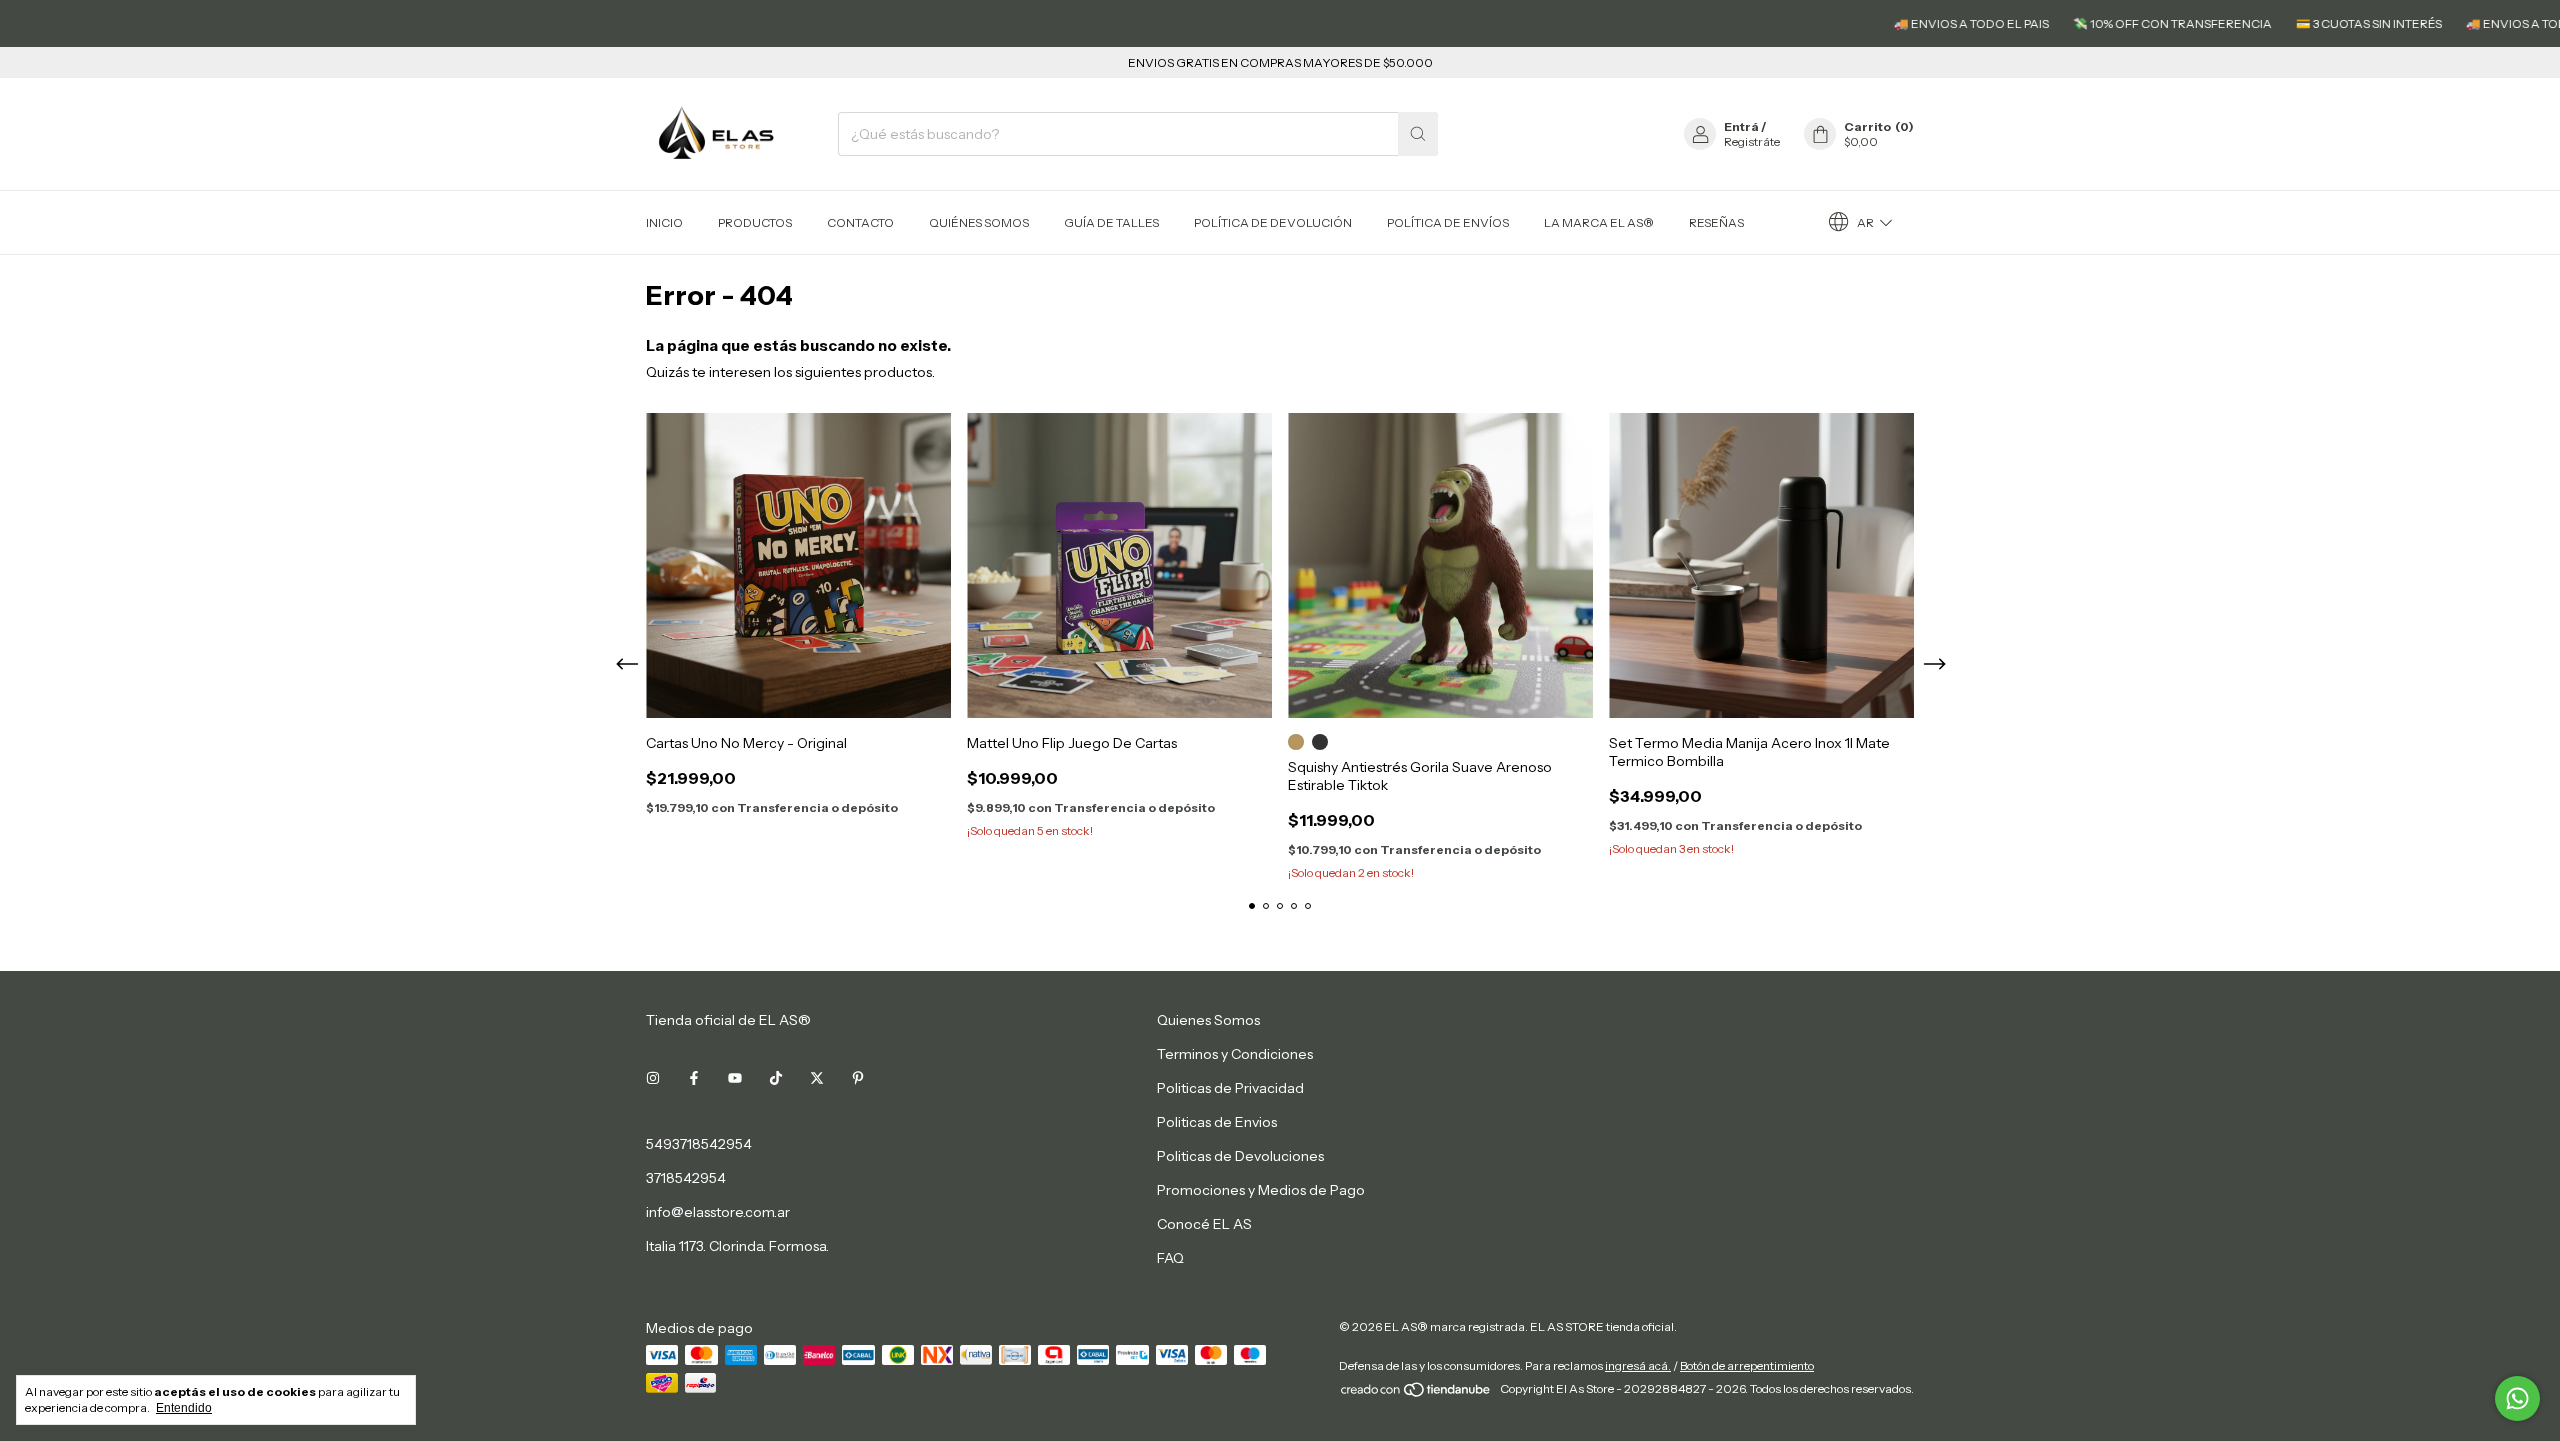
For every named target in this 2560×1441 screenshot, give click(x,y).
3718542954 (686, 1178)
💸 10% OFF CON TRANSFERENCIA (2116, 23)
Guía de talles (1111, 222)
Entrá (1741, 126)
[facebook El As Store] (694, 1078)
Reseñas (1716, 222)
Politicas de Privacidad (1230, 1088)
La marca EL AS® (1599, 222)
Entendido (184, 1408)
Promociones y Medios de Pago (1261, 1190)
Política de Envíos (1448, 222)
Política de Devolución (1273, 222)
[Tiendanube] (1416, 1393)
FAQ (1170, 1258)
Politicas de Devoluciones (1240, 1156)
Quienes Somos (1208, 1020)
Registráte (1752, 141)
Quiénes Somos (979, 222)
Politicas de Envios (1217, 1122)
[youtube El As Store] (735, 1078)
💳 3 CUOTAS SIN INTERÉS (2313, 23)
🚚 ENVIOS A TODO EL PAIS (1915, 23)
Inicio (664, 222)
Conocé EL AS (1204, 1224)
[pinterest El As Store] (858, 1078)
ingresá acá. (1638, 1365)
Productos (755, 222)
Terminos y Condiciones (1235, 1054)
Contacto (860, 222)
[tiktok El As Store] (776, 1078)
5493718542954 (699, 1144)
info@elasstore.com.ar (718, 1212)
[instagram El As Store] (653, 1078)
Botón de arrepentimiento (1747, 1365)
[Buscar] (1418, 134)
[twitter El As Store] (817, 1078)
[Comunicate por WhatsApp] (2517, 1398)
